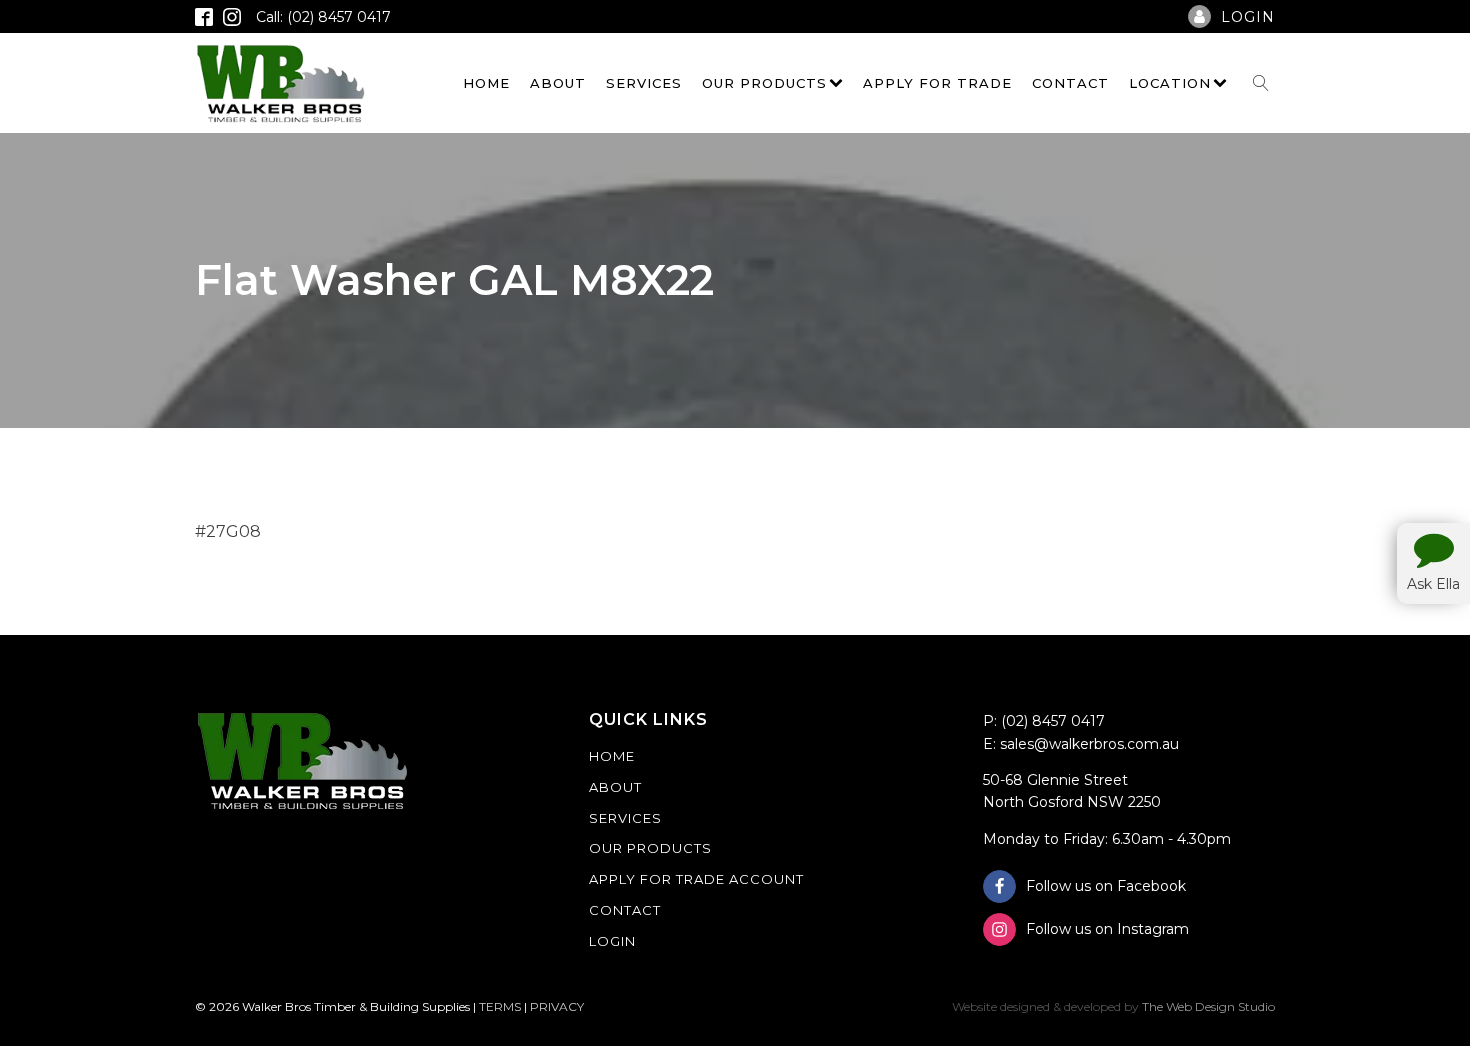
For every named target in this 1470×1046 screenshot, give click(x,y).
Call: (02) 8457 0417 (323, 17)
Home (486, 83)
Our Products (764, 83)
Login (612, 941)
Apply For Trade (937, 83)
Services (644, 83)
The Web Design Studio (1208, 1006)
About (558, 83)
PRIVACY (557, 1006)
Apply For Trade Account (696, 879)
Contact (1070, 83)
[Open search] (1261, 83)
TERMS (500, 1006)
